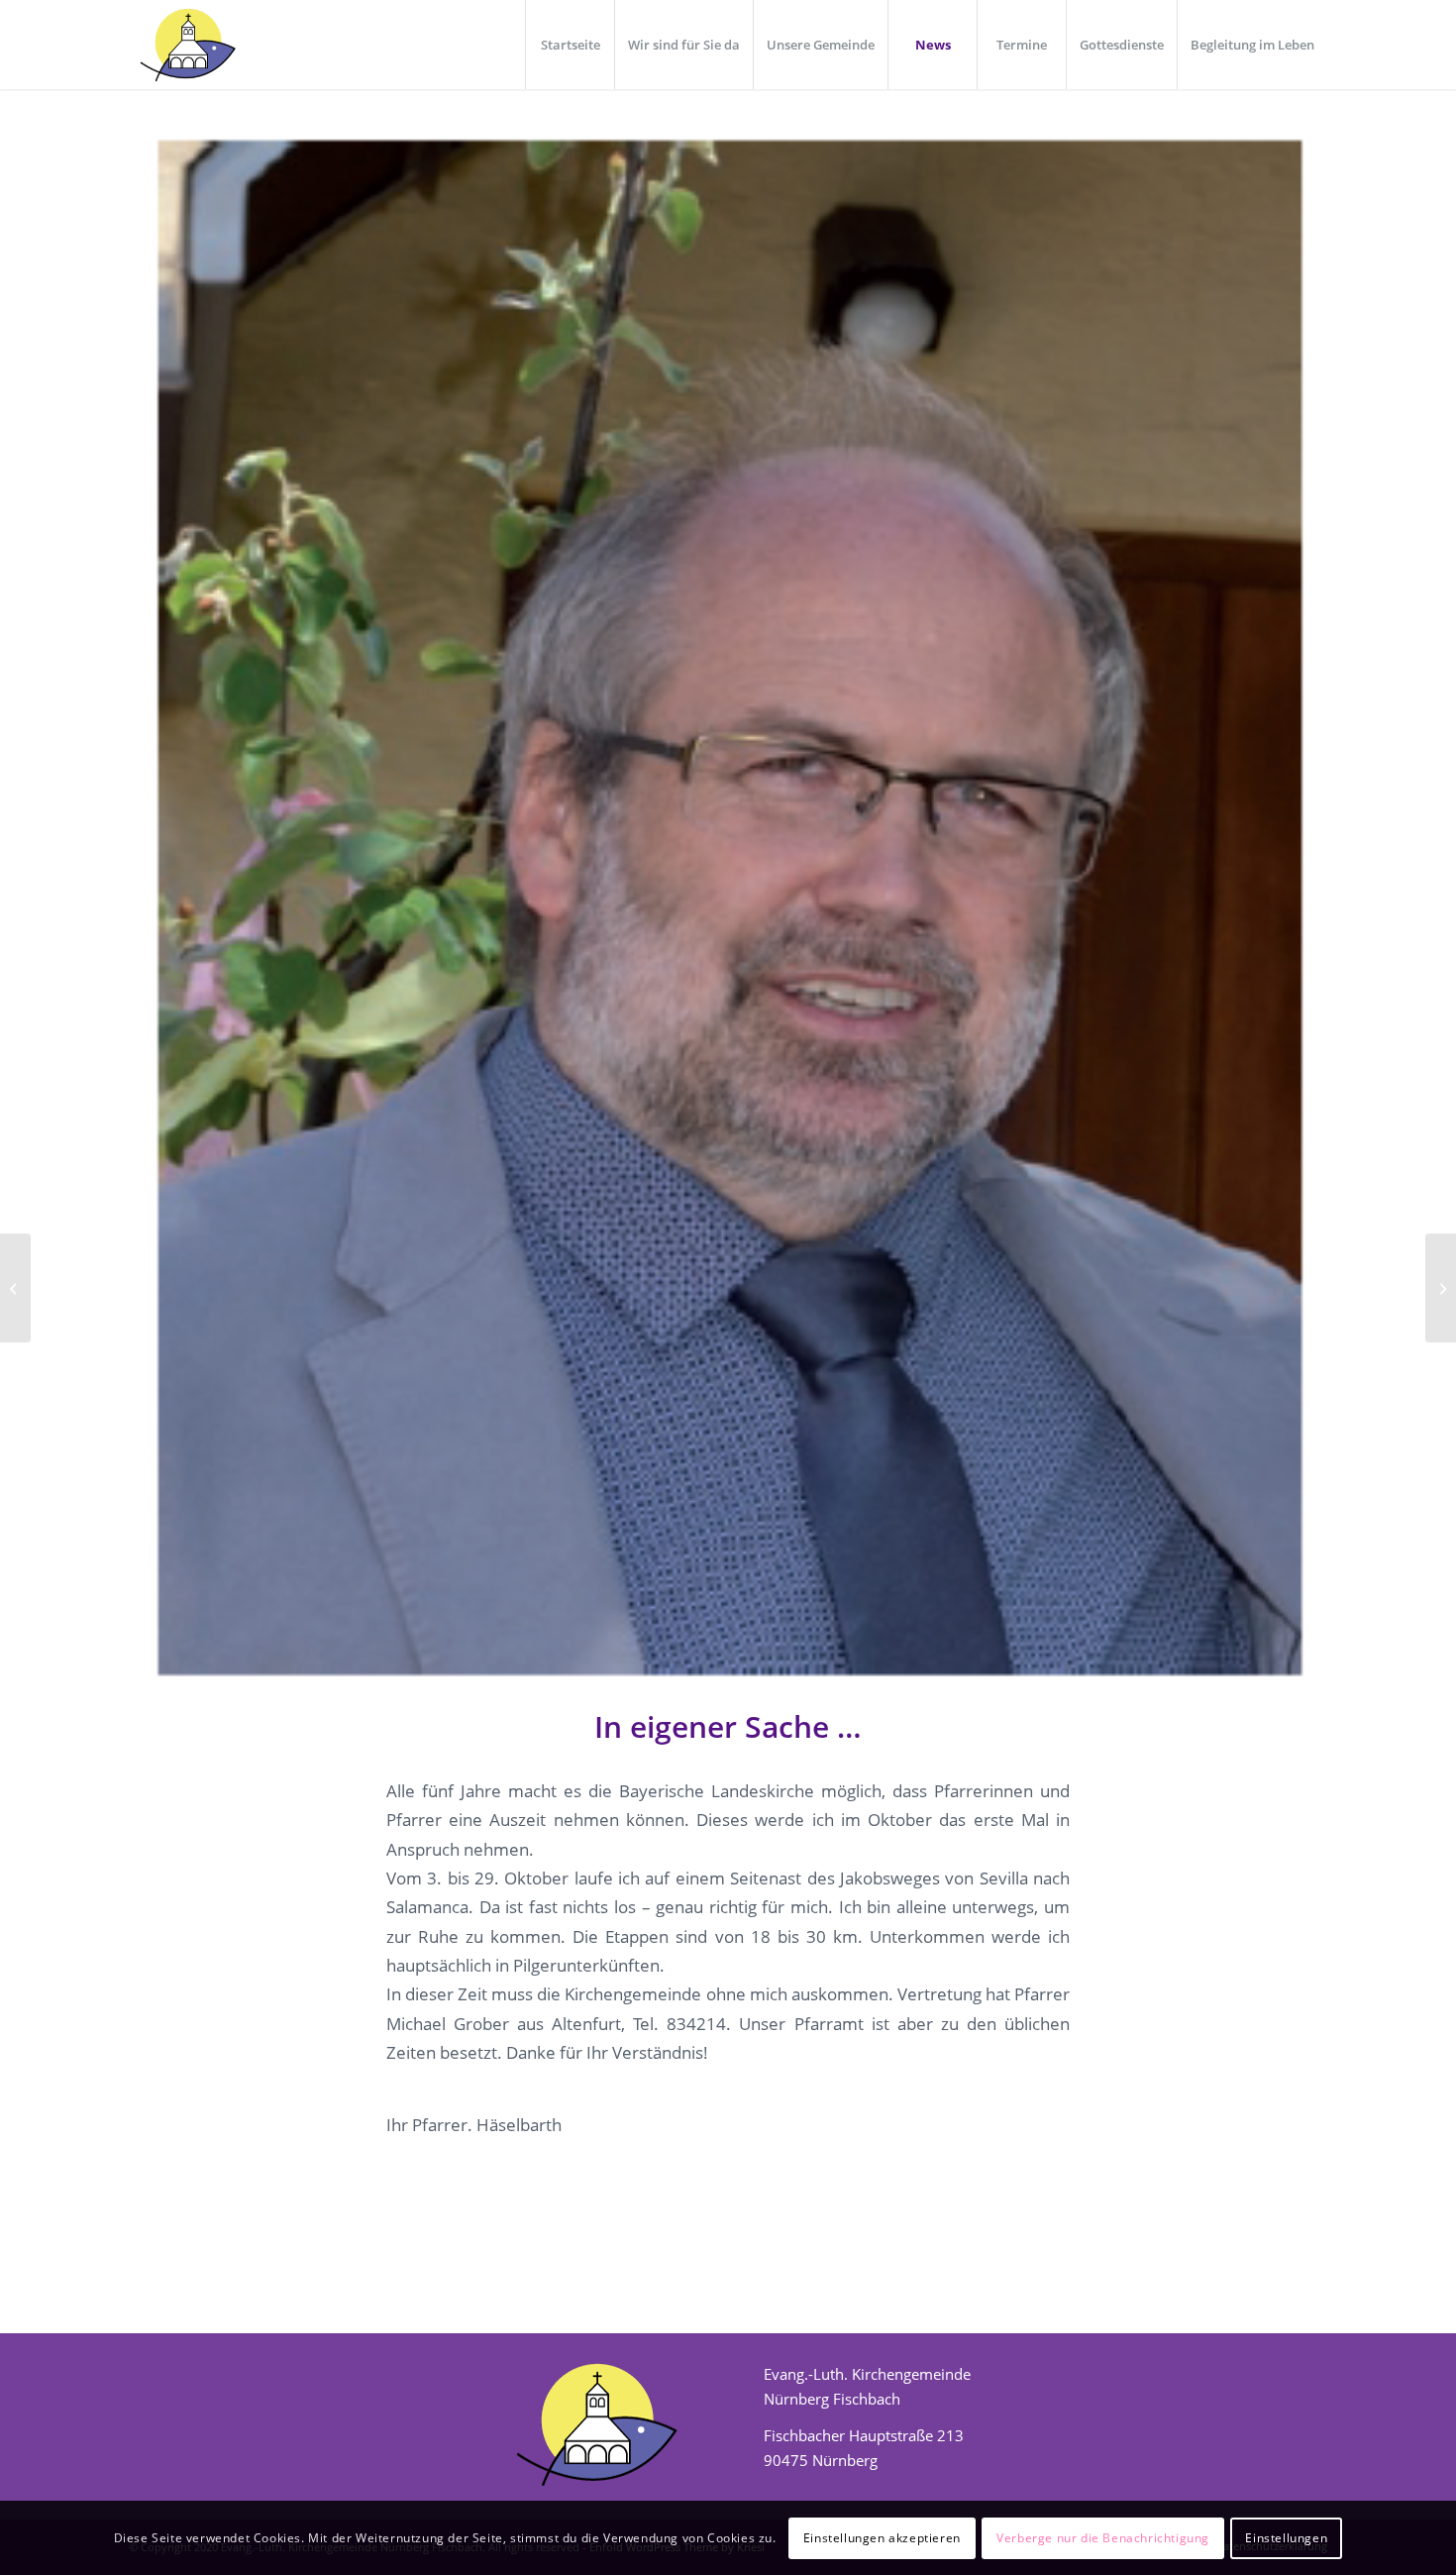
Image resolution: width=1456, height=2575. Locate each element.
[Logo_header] (187, 45)
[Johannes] (728, 910)
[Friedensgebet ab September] (15, 1288)
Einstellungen (1286, 2537)
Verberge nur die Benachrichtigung (1103, 2537)
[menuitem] (570, 45)
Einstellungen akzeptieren (882, 2537)
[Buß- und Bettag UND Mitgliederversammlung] (1441, 1288)
